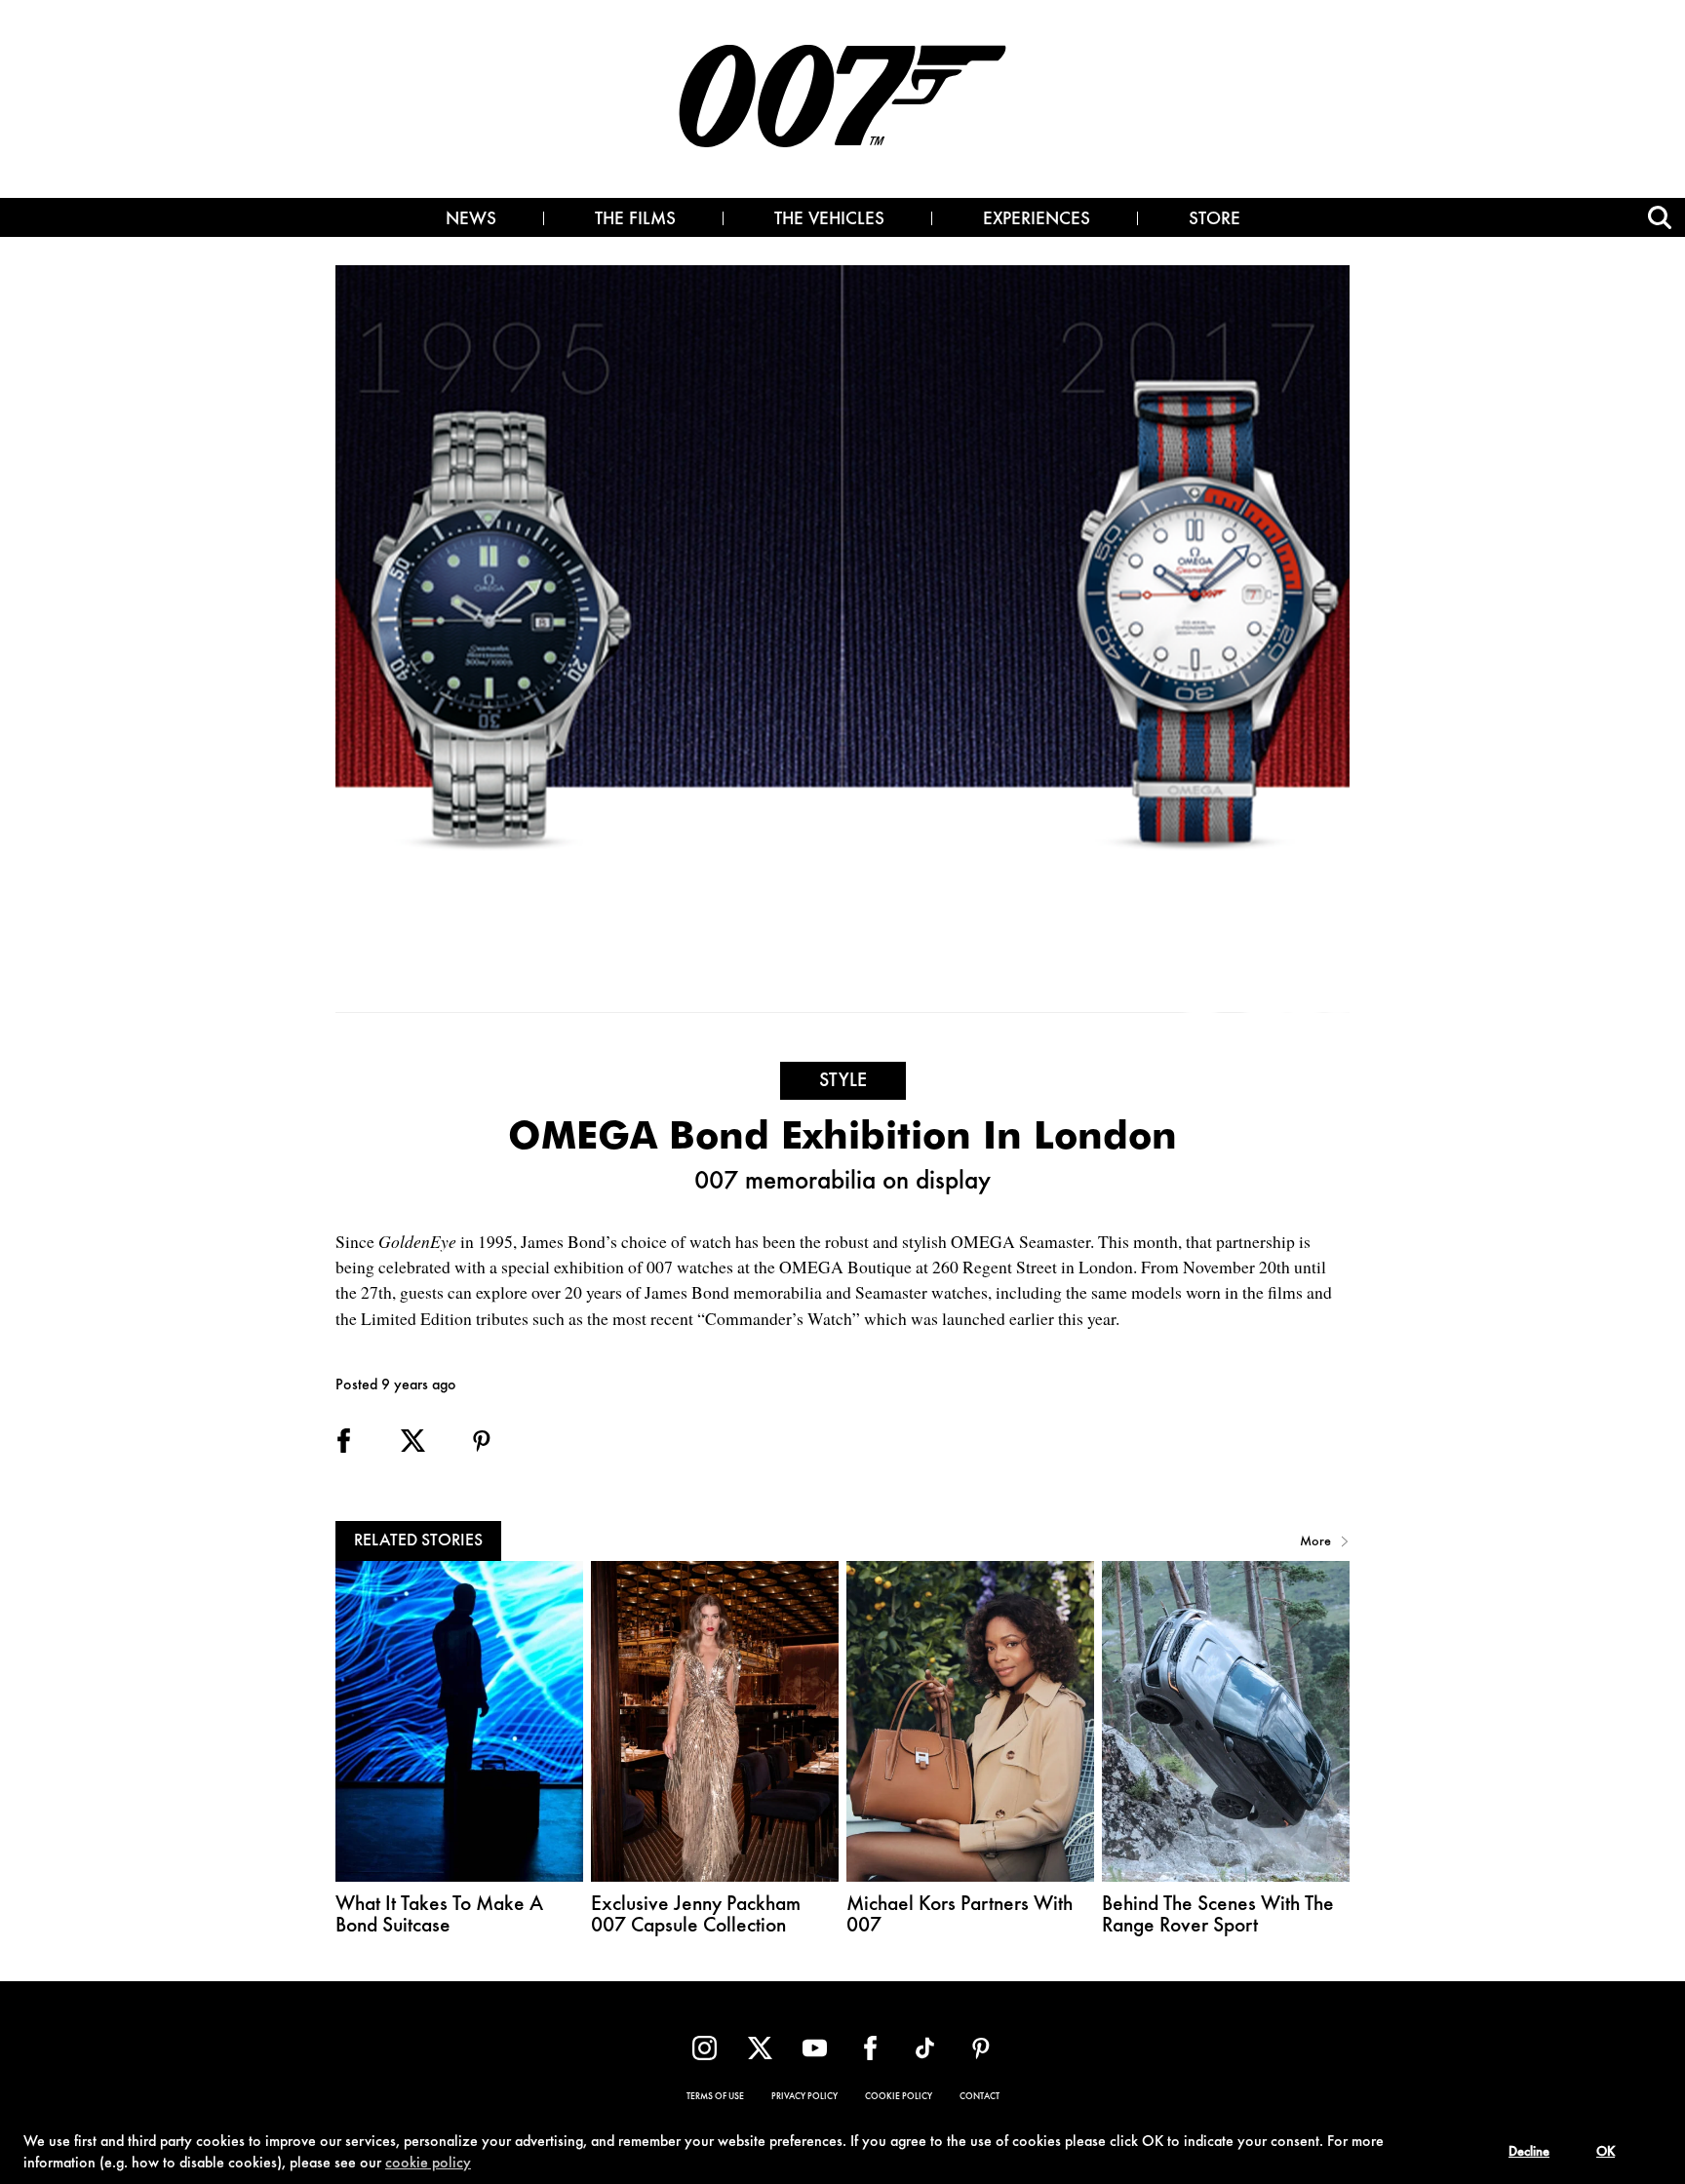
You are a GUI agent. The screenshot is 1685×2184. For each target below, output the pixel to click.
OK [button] (1606, 2153)
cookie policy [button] (428, 2164)
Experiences (1037, 220)
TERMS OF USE (715, 2097)
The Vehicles (829, 220)
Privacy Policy (804, 2097)
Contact (980, 2097)
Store (1215, 220)
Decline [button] (1529, 2153)
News (471, 220)
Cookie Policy (899, 2097)
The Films (635, 220)
